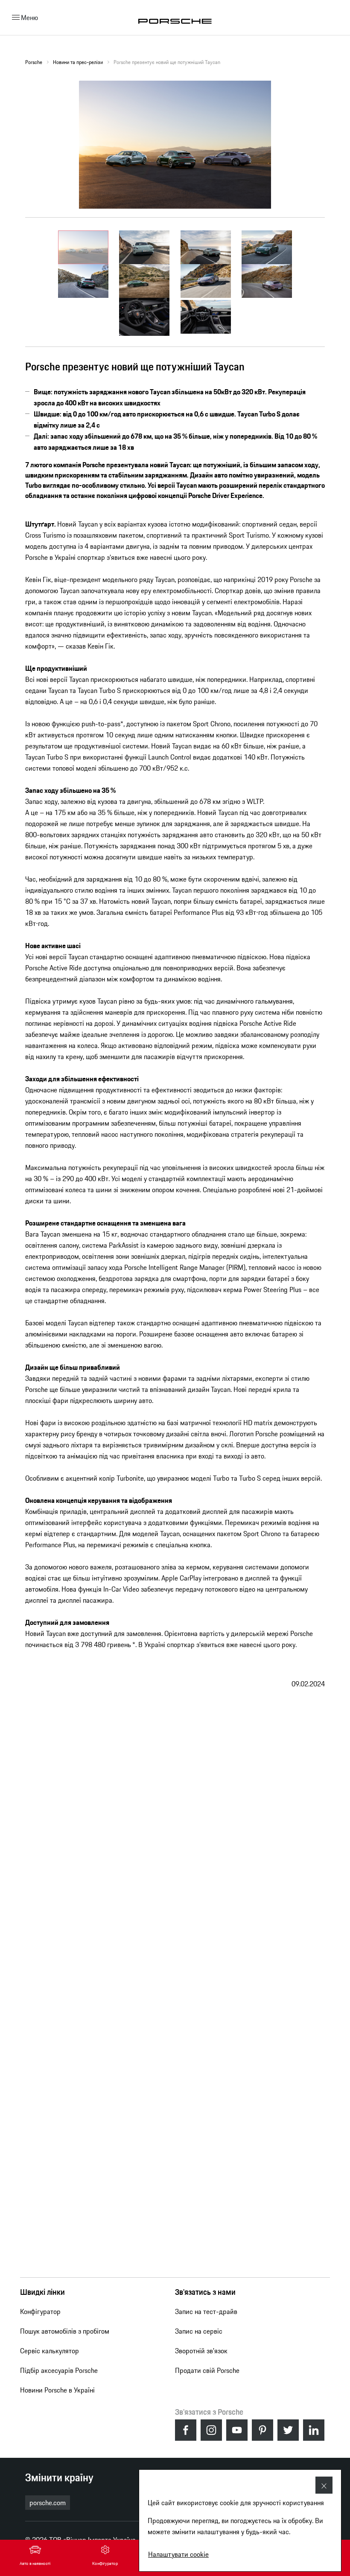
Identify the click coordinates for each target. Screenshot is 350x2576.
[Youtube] (237, 2430)
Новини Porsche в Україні (57, 2390)
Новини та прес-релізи (78, 62)
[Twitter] (288, 2430)
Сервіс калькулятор (50, 2351)
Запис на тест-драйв (206, 2311)
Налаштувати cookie (178, 2554)
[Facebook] (186, 2430)
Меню (29, 17)
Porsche (34, 62)
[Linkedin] (314, 2430)
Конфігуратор (40, 2311)
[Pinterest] (262, 2430)
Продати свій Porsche (207, 2370)
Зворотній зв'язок (201, 2351)
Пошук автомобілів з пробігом (65, 2331)
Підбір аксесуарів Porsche (59, 2370)
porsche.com (48, 2503)
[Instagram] (211, 2430)
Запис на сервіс (199, 2331)
